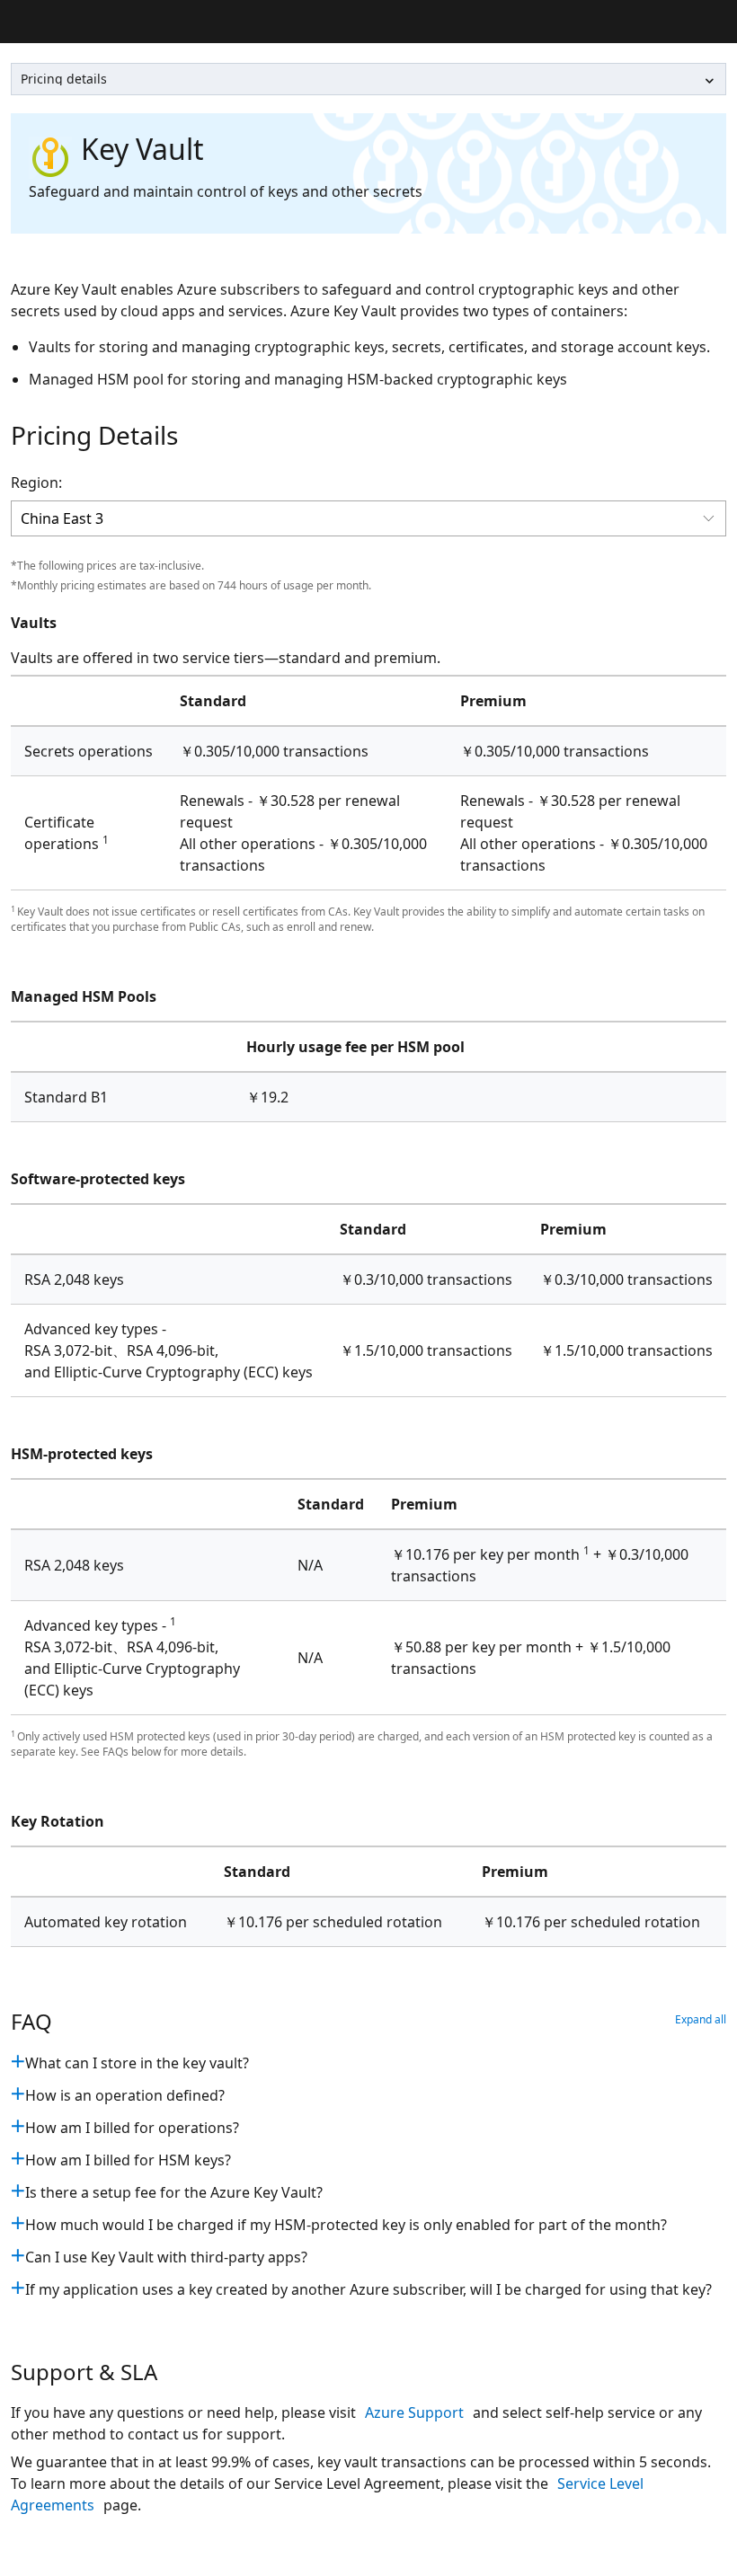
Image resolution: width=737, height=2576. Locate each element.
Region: (36, 482)
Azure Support (416, 2412)
